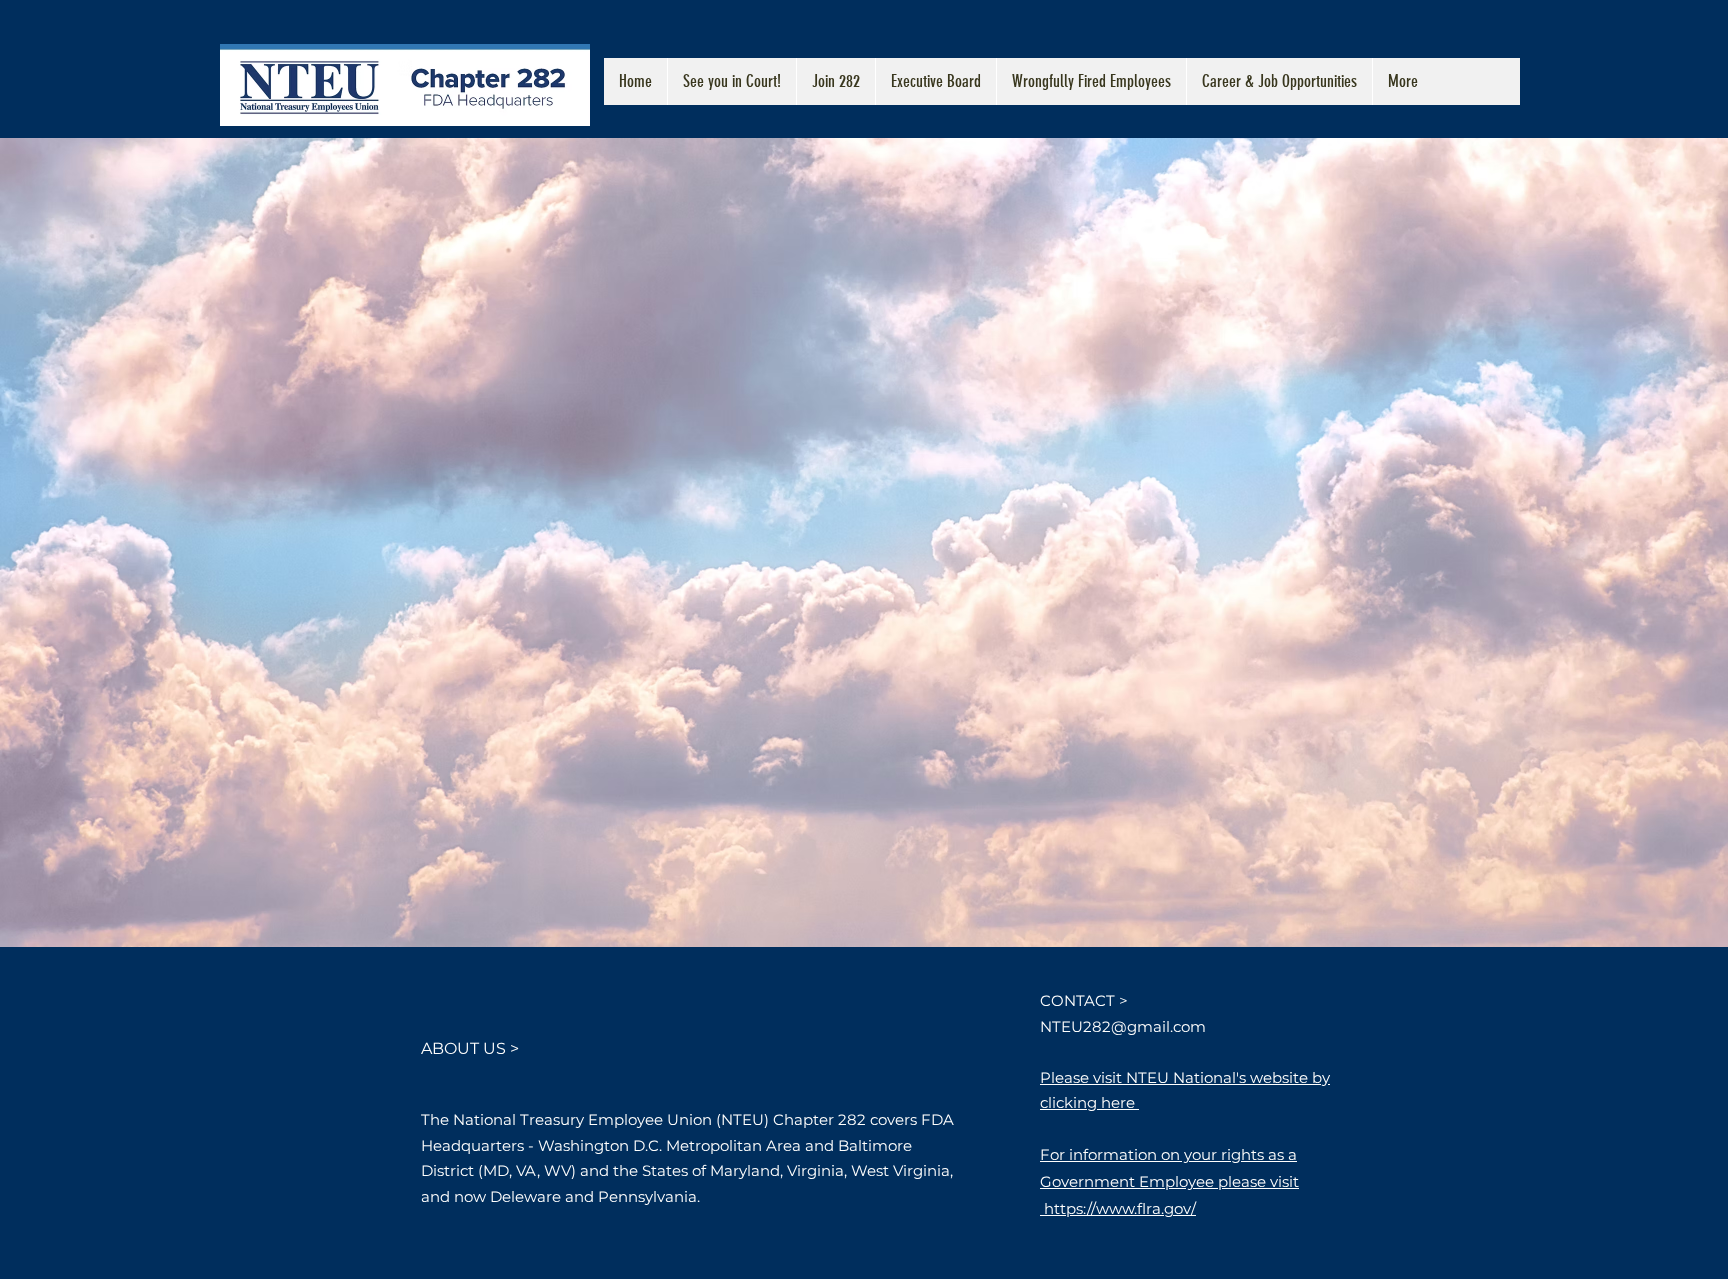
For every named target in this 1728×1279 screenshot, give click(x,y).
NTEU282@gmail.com (1123, 1026)
